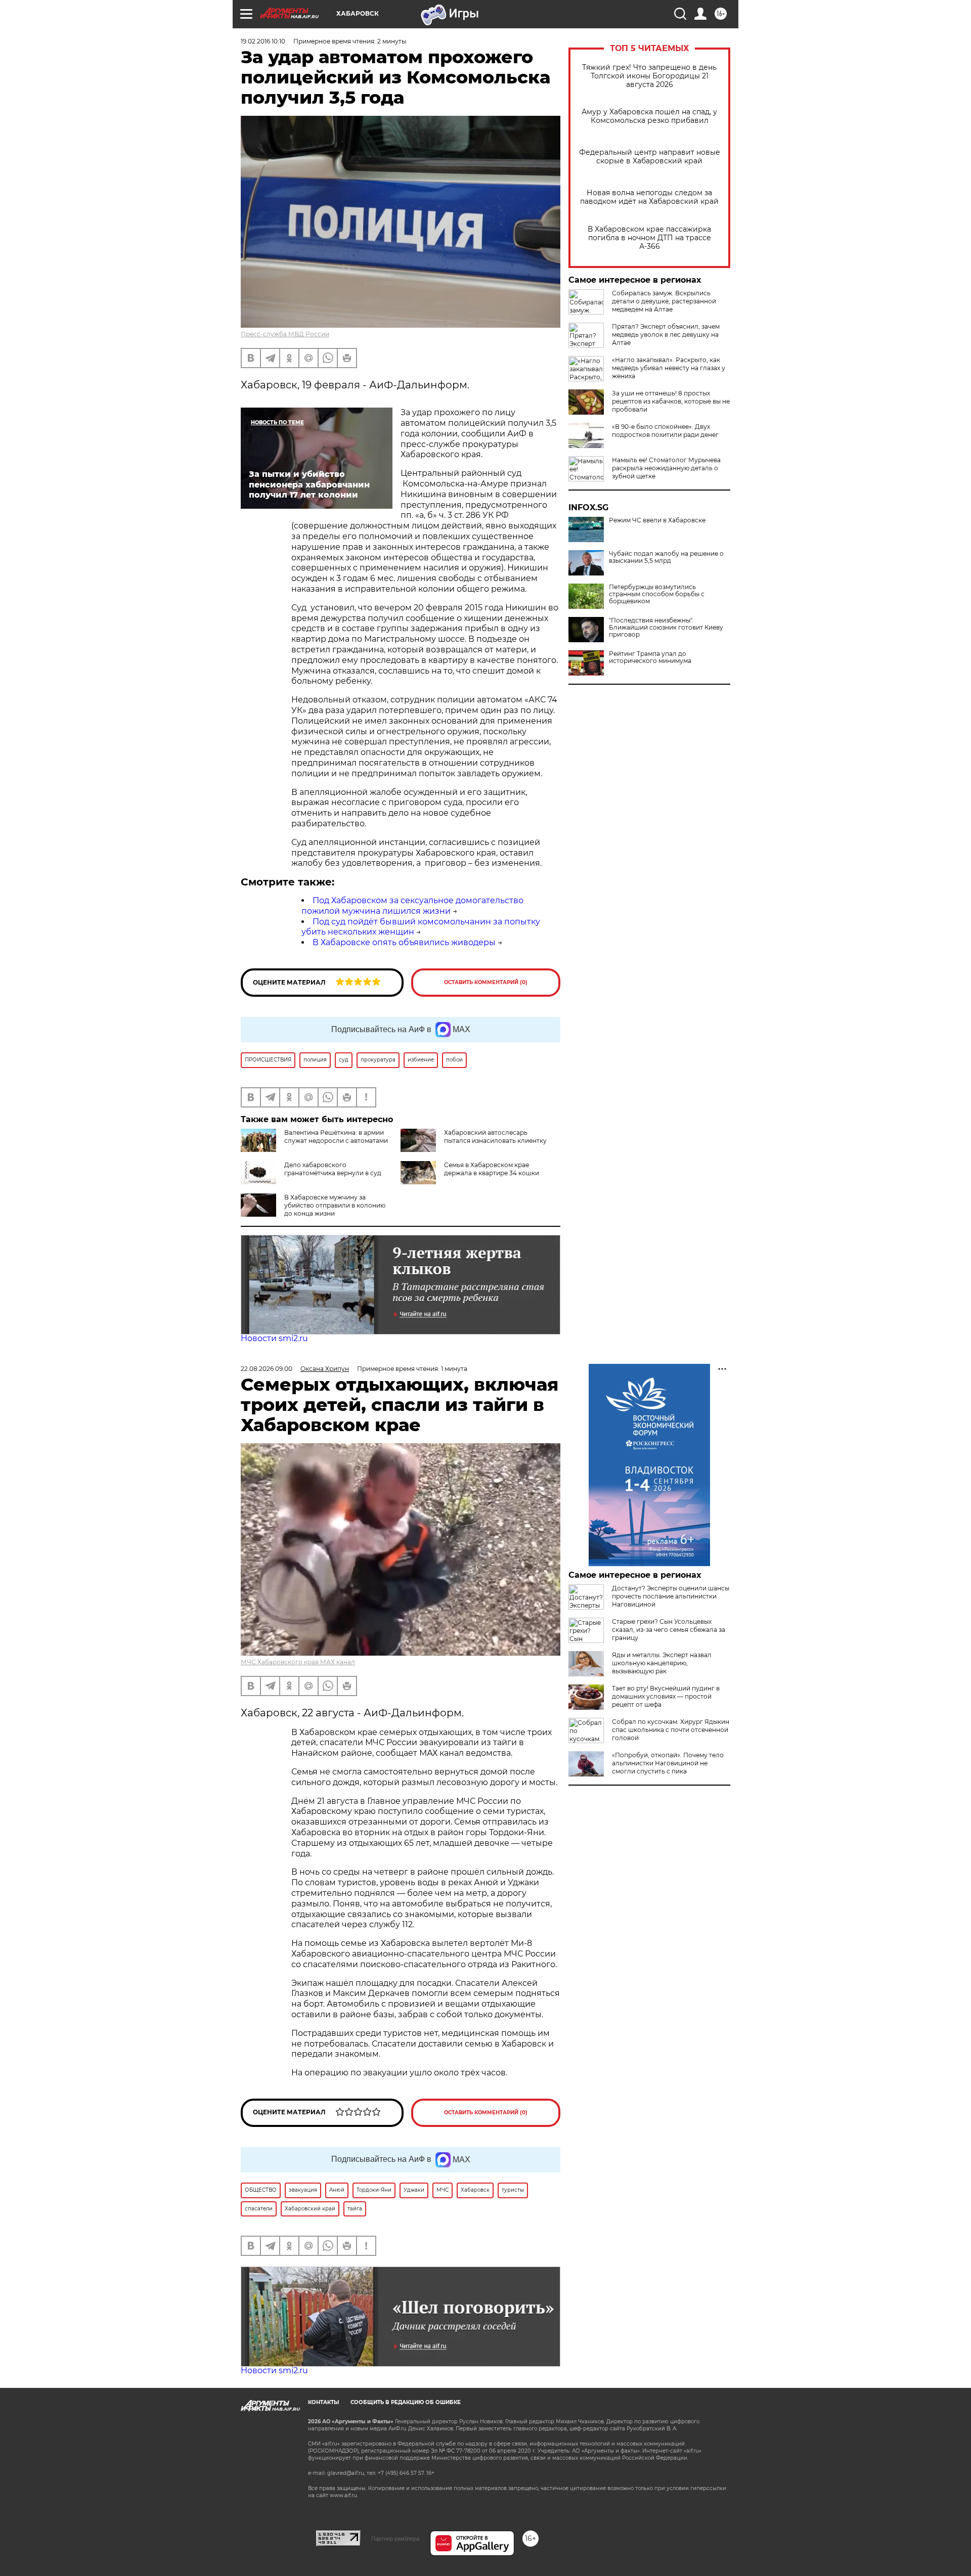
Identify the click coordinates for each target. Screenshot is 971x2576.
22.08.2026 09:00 (267, 1369)
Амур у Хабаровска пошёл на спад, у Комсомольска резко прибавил (649, 116)
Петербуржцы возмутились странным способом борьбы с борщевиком (657, 594)
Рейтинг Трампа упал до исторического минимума (650, 657)
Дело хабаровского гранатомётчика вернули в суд (333, 1169)
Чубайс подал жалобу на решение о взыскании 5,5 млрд (666, 557)
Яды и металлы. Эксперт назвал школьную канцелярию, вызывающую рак (662, 1663)
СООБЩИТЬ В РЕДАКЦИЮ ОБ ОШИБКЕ (406, 2402)
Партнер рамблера (395, 2539)
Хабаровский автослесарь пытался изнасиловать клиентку (495, 1137)
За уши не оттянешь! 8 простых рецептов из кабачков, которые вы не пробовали (671, 401)
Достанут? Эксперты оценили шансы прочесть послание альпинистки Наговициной (671, 1596)
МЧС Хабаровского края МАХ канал (298, 1662)
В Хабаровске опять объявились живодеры (404, 942)
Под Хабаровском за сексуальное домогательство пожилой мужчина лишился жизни (412, 906)
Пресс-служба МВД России (285, 334)
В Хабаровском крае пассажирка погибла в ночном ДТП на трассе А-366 (649, 238)
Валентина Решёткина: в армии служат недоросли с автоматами (336, 1137)
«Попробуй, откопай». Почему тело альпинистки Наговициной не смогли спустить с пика (668, 1763)
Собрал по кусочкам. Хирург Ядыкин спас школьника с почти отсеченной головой (671, 1730)
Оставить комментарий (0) (486, 982)
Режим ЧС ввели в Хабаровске (657, 520)
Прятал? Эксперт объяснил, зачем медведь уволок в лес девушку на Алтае (666, 335)
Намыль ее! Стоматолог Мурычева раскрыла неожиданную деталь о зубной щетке (666, 468)
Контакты (323, 2402)
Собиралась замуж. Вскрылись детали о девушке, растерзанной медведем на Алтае (664, 301)
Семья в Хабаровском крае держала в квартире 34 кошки (492, 1169)
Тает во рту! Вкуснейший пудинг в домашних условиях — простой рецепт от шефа (666, 1696)
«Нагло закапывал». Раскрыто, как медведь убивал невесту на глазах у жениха (669, 368)
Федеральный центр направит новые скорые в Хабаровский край (650, 157)
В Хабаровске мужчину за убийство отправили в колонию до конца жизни (335, 1205)
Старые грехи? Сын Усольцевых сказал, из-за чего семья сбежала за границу (669, 1630)
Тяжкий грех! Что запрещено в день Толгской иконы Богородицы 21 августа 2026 (649, 76)
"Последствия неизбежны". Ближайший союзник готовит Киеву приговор (666, 628)
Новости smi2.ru (274, 1338)
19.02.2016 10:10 (263, 41)
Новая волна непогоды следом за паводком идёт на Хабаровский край (649, 197)
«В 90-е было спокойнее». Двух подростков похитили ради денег (665, 431)
